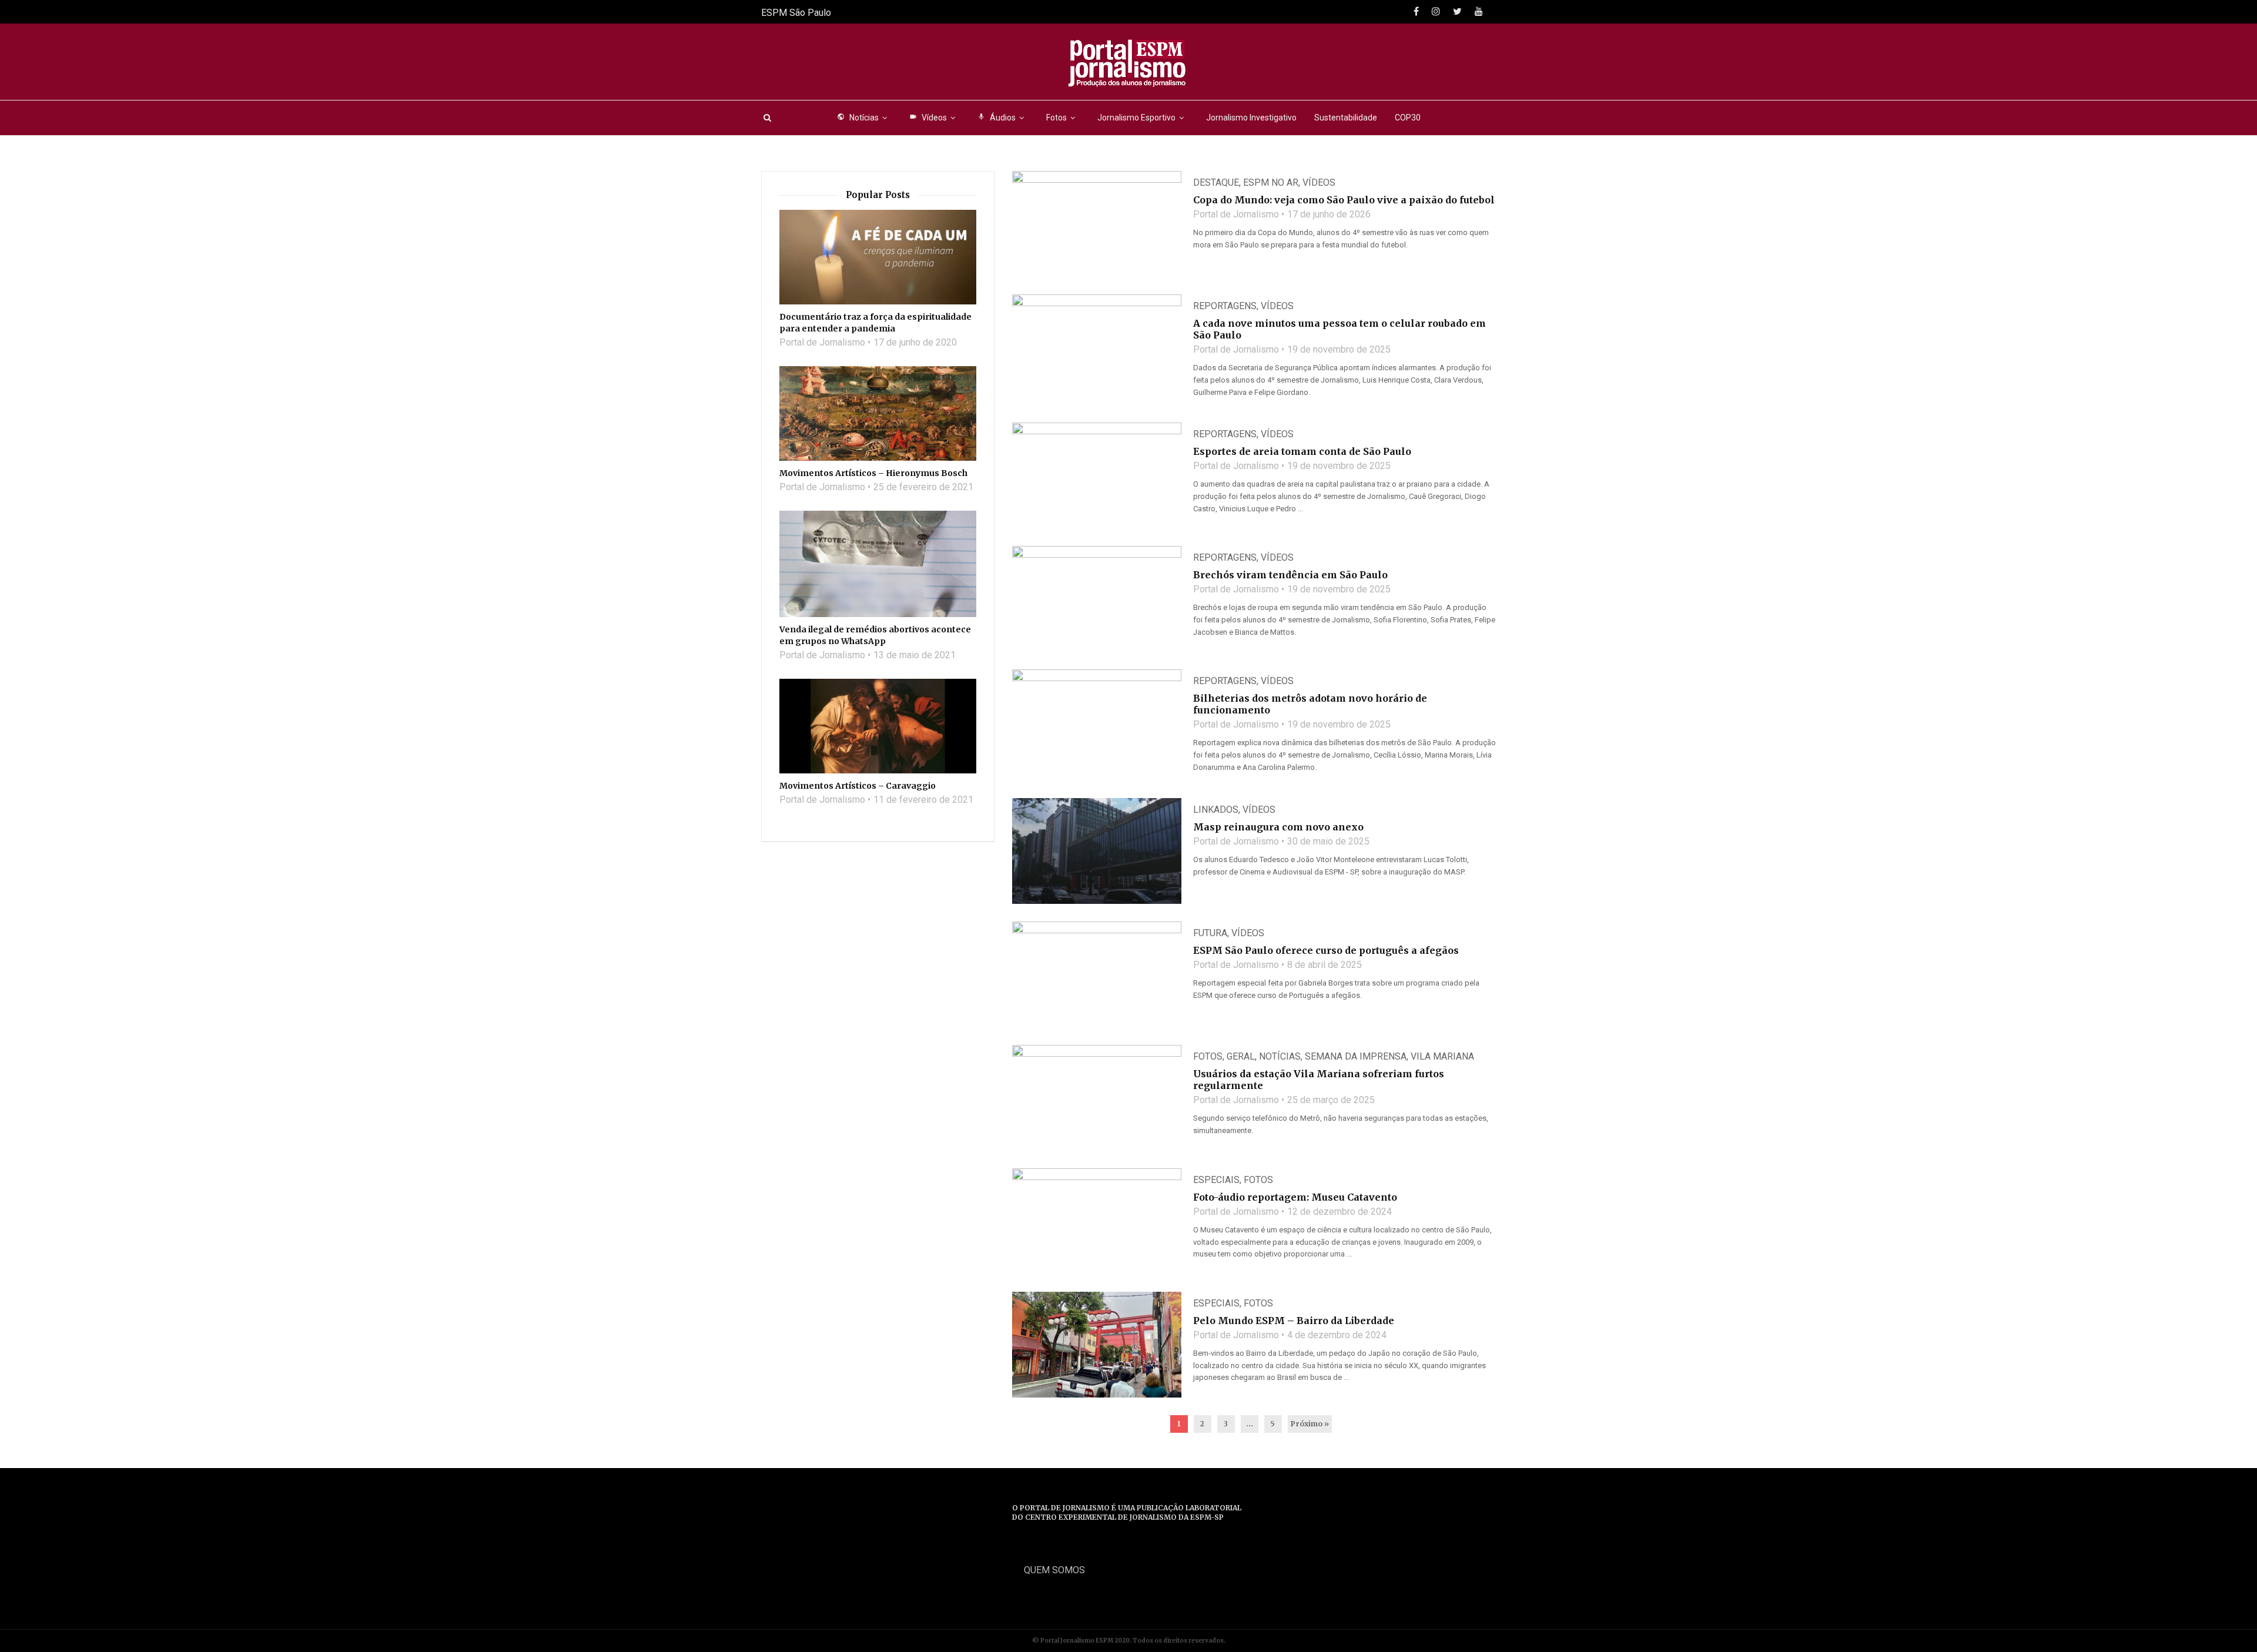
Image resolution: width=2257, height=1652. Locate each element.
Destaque (1216, 182)
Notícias (858, 118)
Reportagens (1225, 306)
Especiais (1216, 1180)
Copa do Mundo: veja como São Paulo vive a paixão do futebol (1344, 200)
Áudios (997, 118)
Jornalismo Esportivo (1136, 118)
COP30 (1408, 118)
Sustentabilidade (1346, 118)
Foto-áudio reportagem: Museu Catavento (1295, 1197)
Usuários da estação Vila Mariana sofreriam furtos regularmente (1319, 1080)
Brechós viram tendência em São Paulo (1290, 575)
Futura (1210, 933)
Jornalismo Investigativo (1251, 118)
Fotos (1056, 118)
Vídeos (928, 118)
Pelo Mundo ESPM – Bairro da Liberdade (1294, 1321)
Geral (1241, 1056)
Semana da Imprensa (1356, 1056)
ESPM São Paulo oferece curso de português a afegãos (1326, 950)
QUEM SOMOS (1054, 1570)
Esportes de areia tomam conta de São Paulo (1302, 451)
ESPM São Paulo (796, 13)
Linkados (1216, 810)
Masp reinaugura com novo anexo (1278, 827)
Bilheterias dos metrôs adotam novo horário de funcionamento (1310, 704)
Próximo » (1310, 1424)
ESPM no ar (1271, 182)
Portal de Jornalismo (1236, 214)
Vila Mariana (1442, 1056)
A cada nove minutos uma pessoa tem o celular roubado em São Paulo (1340, 329)
